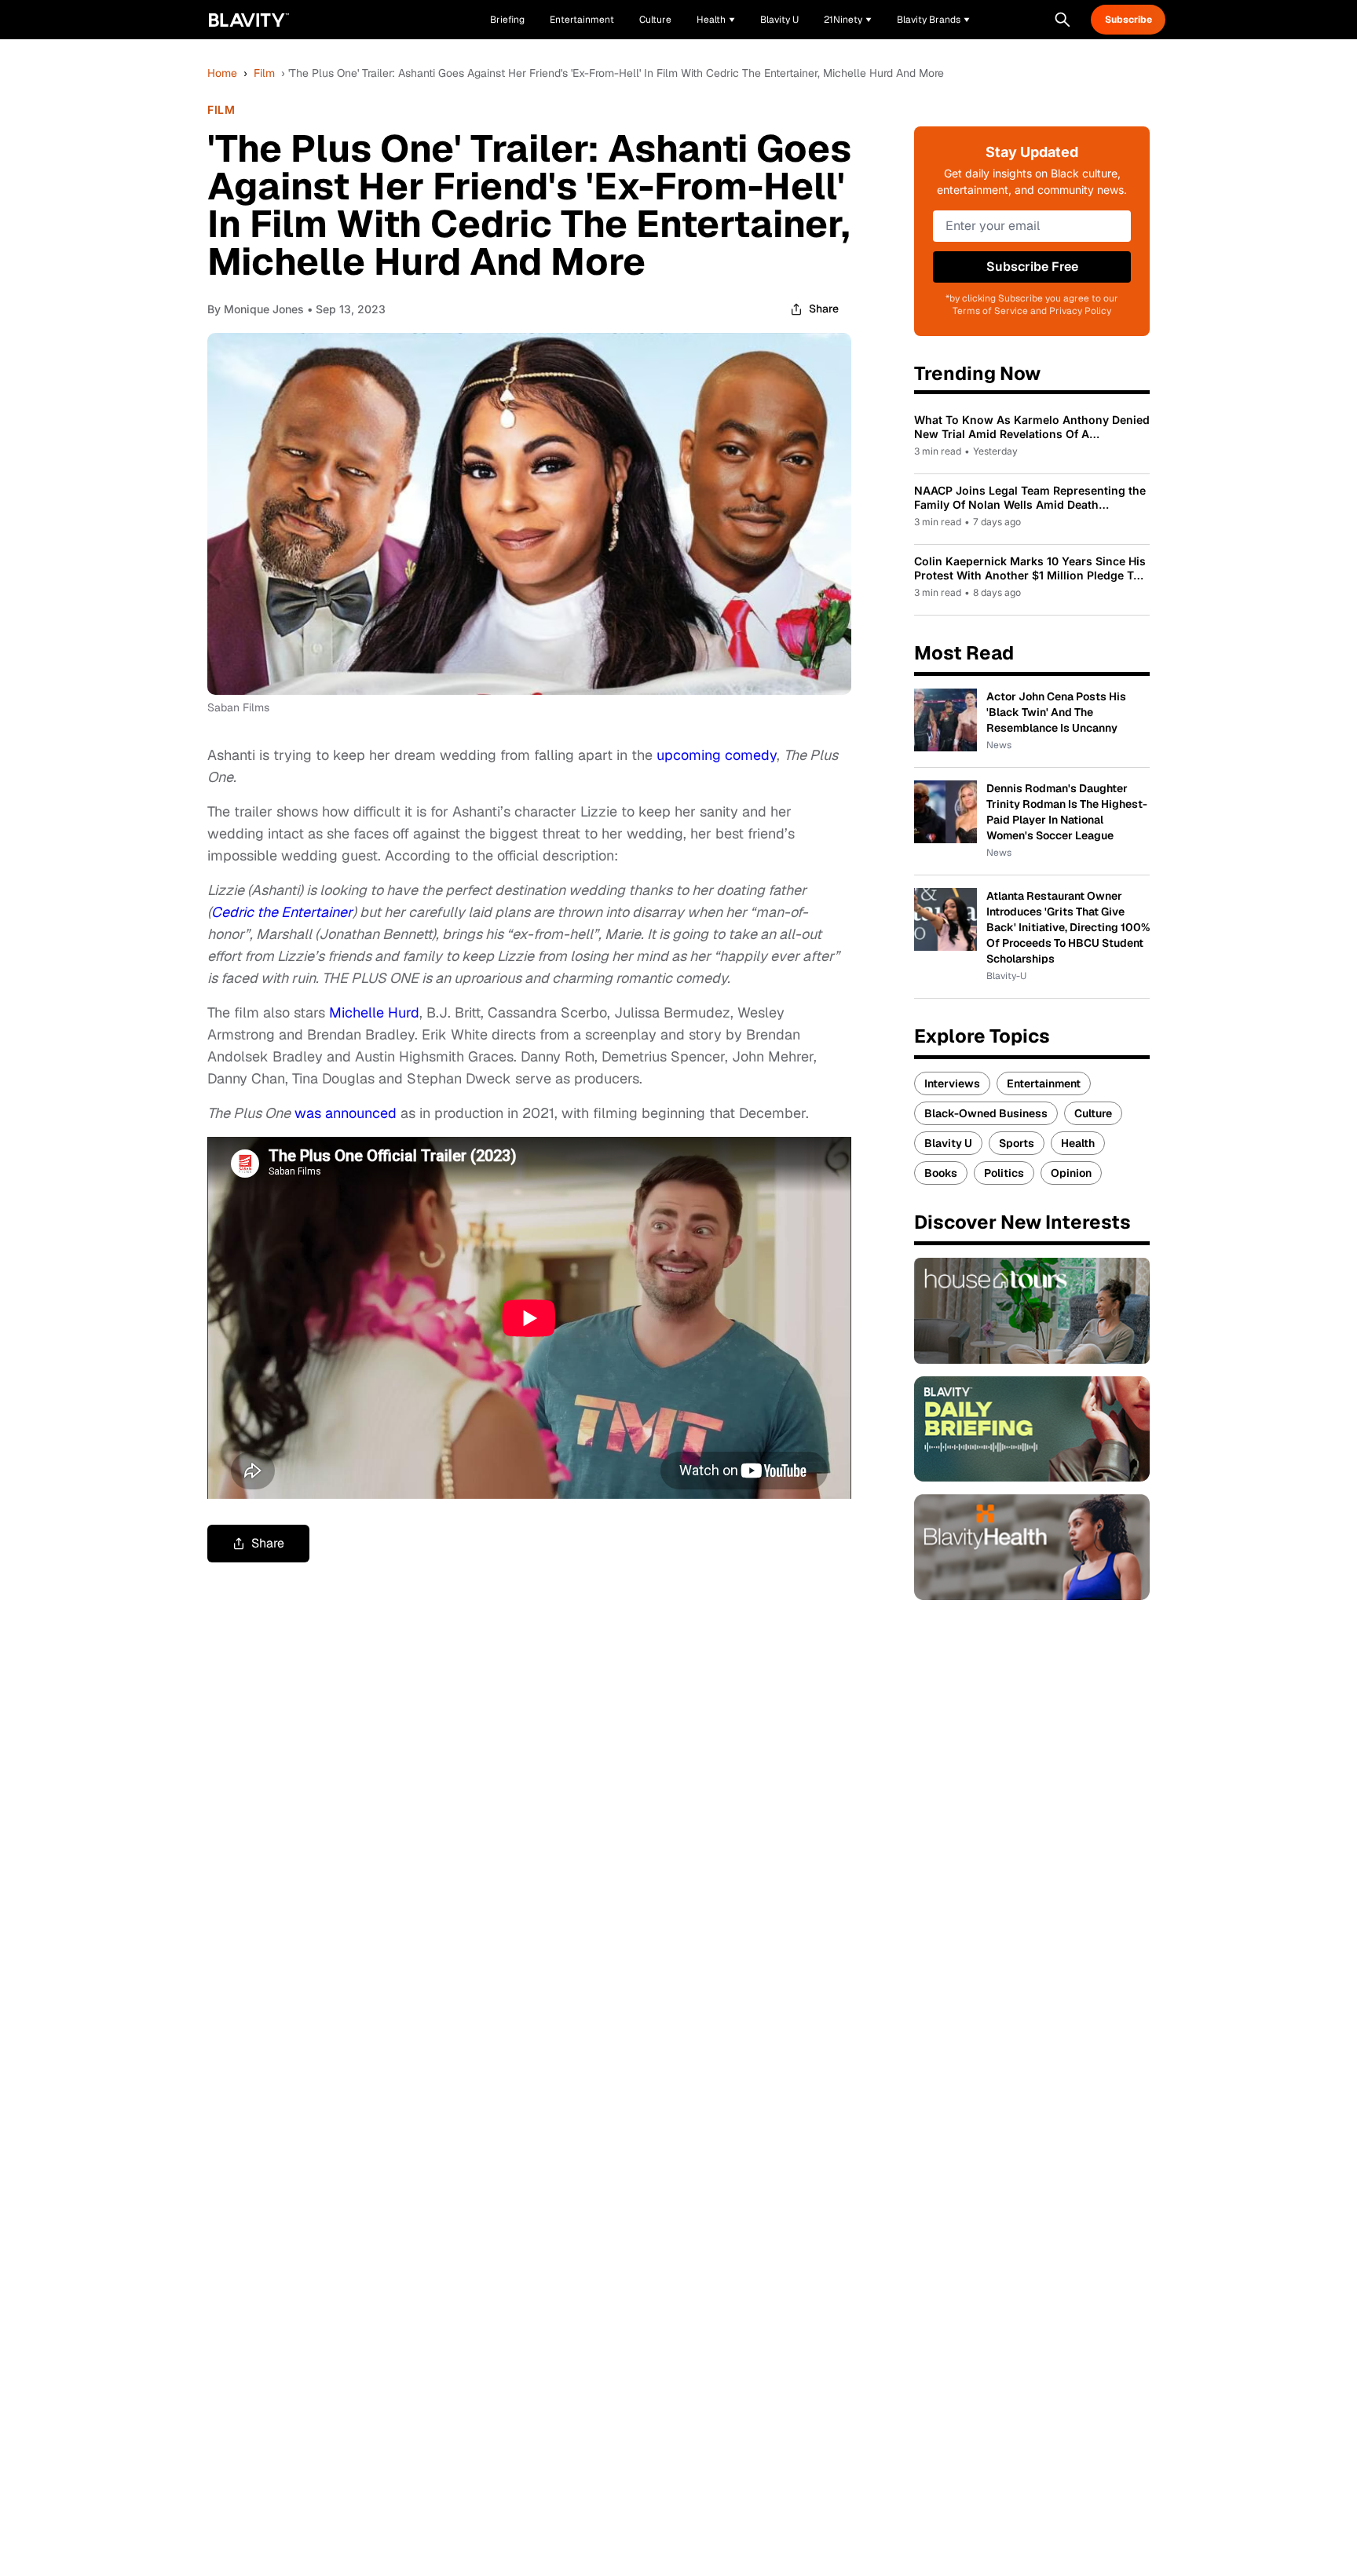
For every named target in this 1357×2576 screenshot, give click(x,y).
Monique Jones (264, 309)
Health (1078, 1143)
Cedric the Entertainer (282, 912)
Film (264, 73)
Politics (1004, 1173)
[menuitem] (716, 20)
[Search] (1063, 20)
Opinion (1071, 1173)
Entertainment (1044, 1083)
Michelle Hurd (374, 1012)
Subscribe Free (1032, 267)
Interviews (952, 1083)
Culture (1093, 1113)
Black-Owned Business (986, 1113)
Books (941, 1173)
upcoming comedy (717, 755)
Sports (1017, 1143)
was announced (346, 1113)
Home (222, 73)
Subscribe (1128, 20)
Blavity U (948, 1143)
